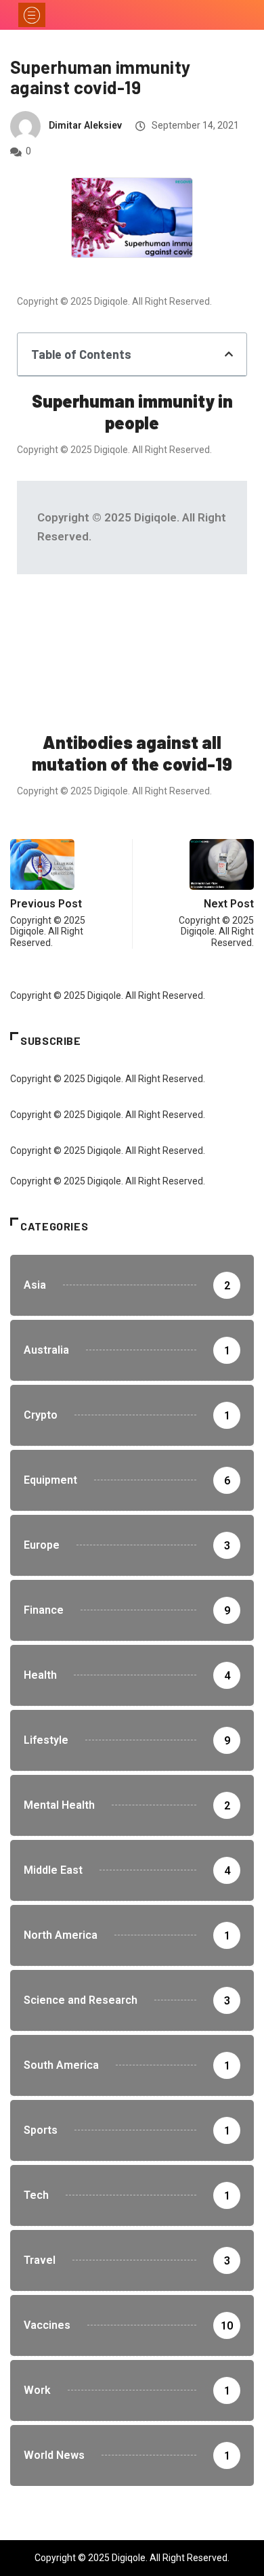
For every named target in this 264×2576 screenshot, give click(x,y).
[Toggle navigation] (32, 15)
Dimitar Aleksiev (85, 125)
